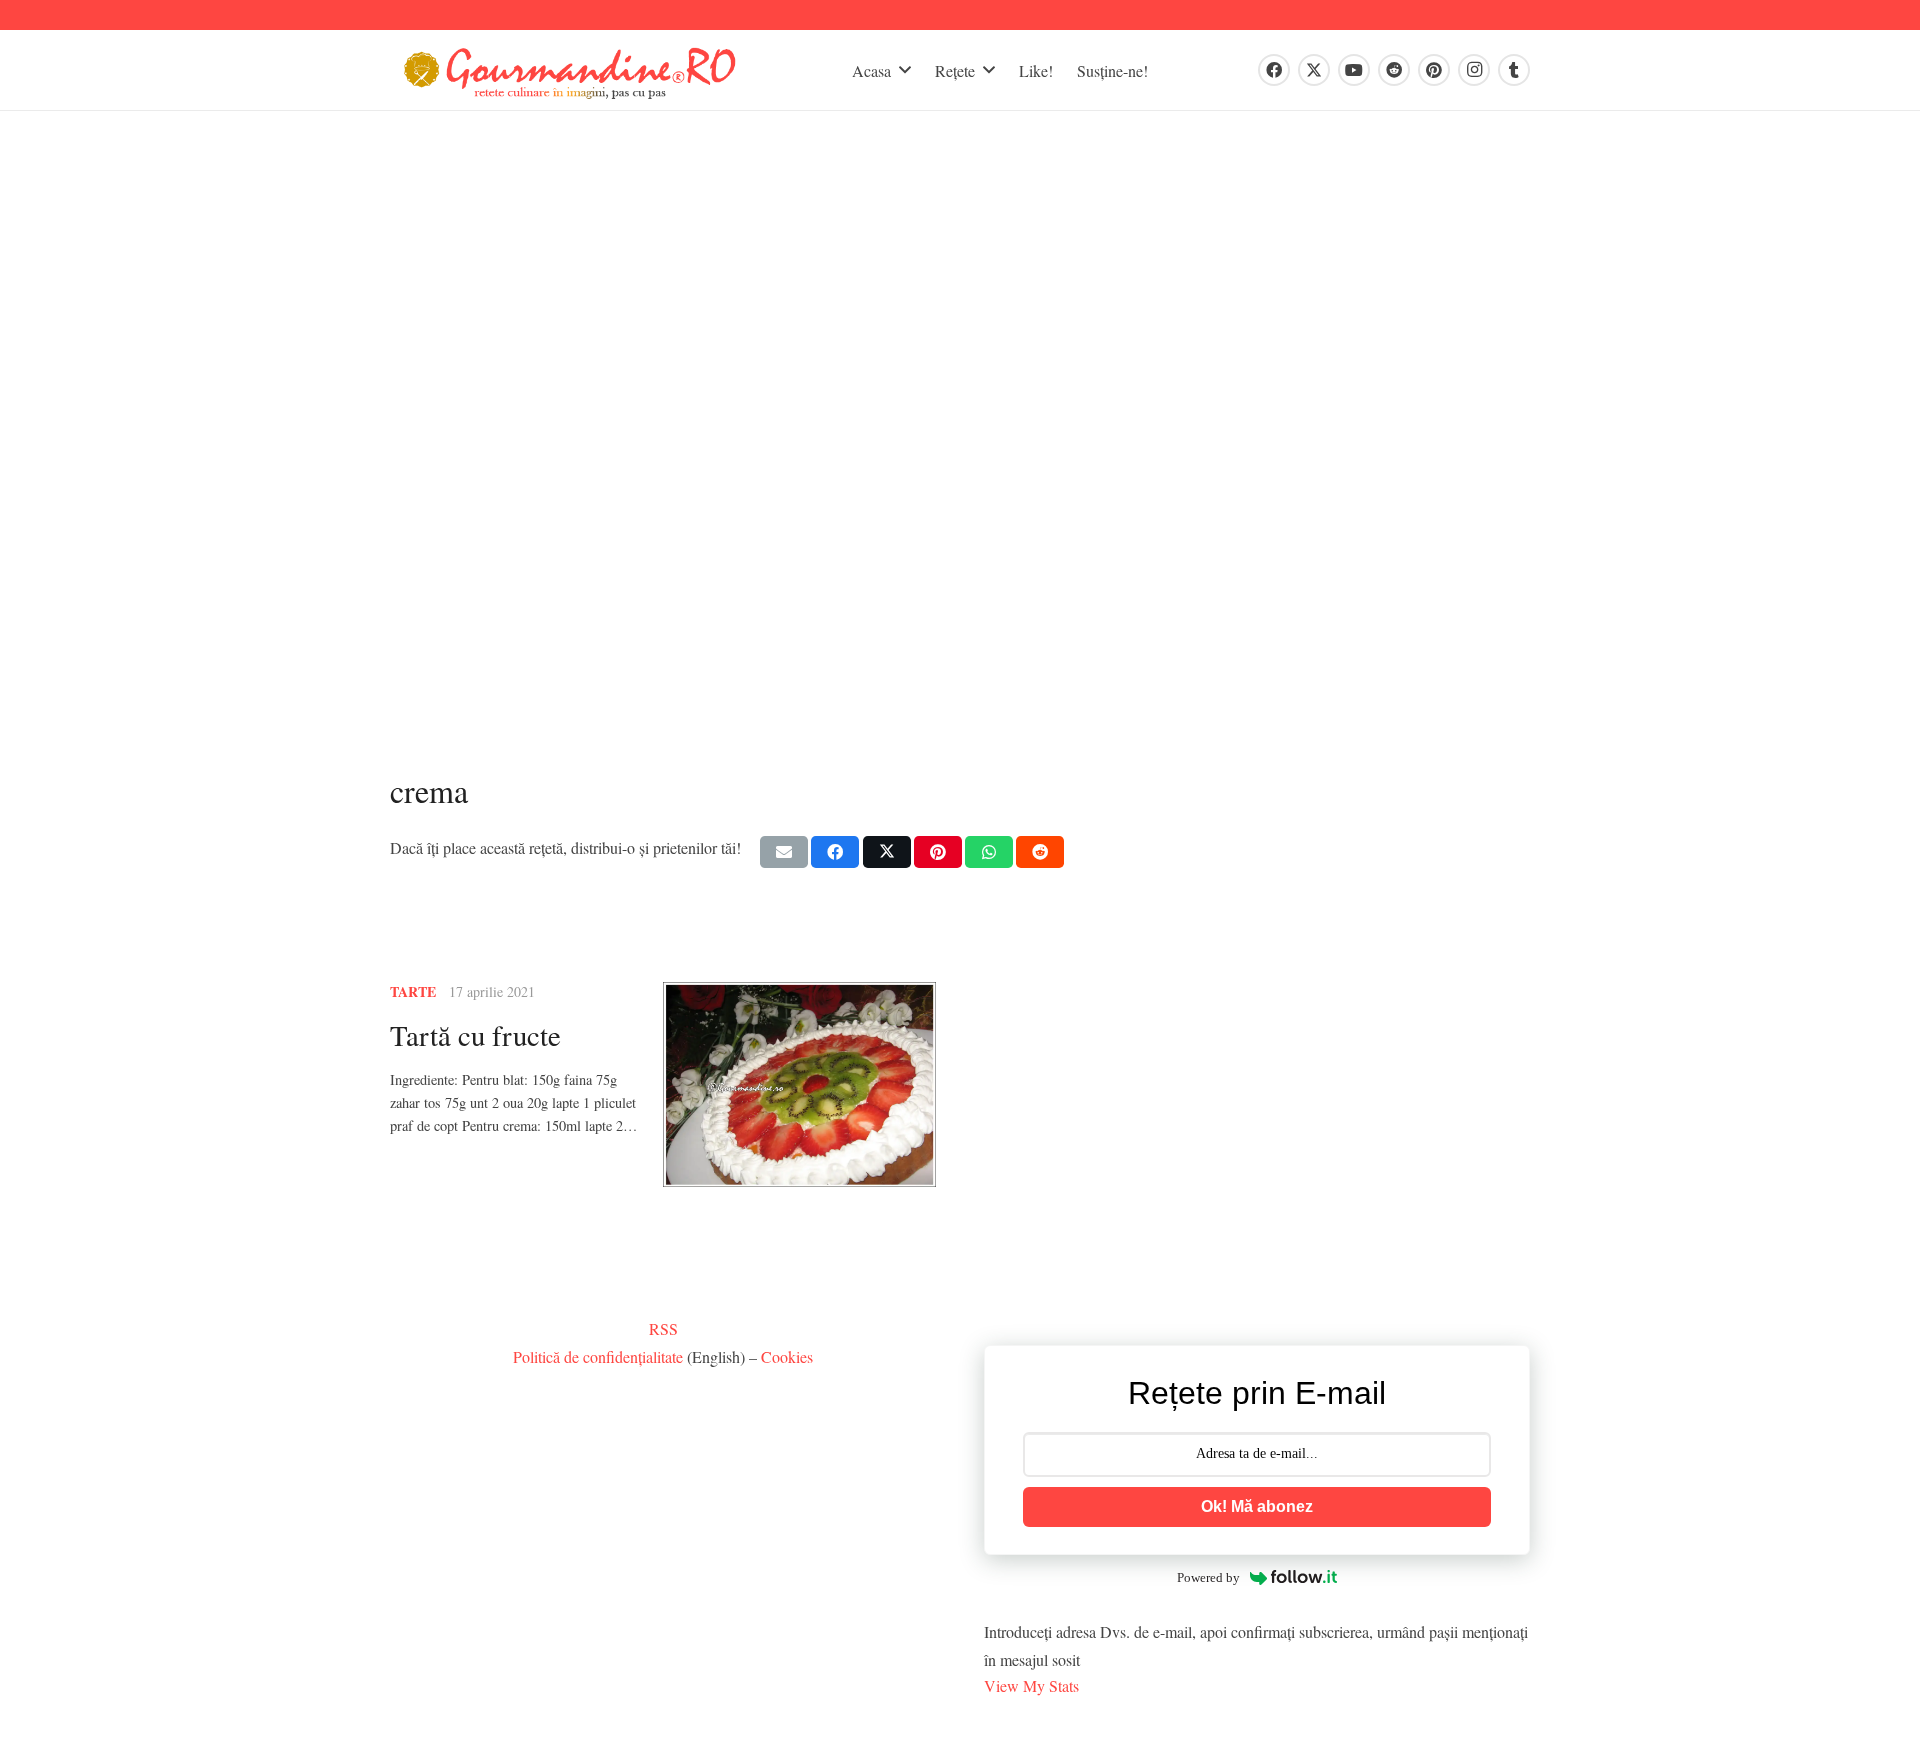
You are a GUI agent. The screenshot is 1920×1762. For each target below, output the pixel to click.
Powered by (1208, 1577)
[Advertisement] (960, 453)
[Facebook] (1274, 70)
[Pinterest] (1434, 70)
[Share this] (835, 852)
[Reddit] (1394, 70)
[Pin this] (938, 852)
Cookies (787, 1356)
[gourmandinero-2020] (570, 70)
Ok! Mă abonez (1257, 1506)
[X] (1314, 70)
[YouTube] (1354, 70)
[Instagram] (1474, 70)
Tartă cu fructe (475, 1035)
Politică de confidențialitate (598, 1356)
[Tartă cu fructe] (799, 1084)
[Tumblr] (1514, 70)
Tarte (413, 991)
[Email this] (784, 852)
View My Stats (1031, 1685)
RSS (663, 1328)
